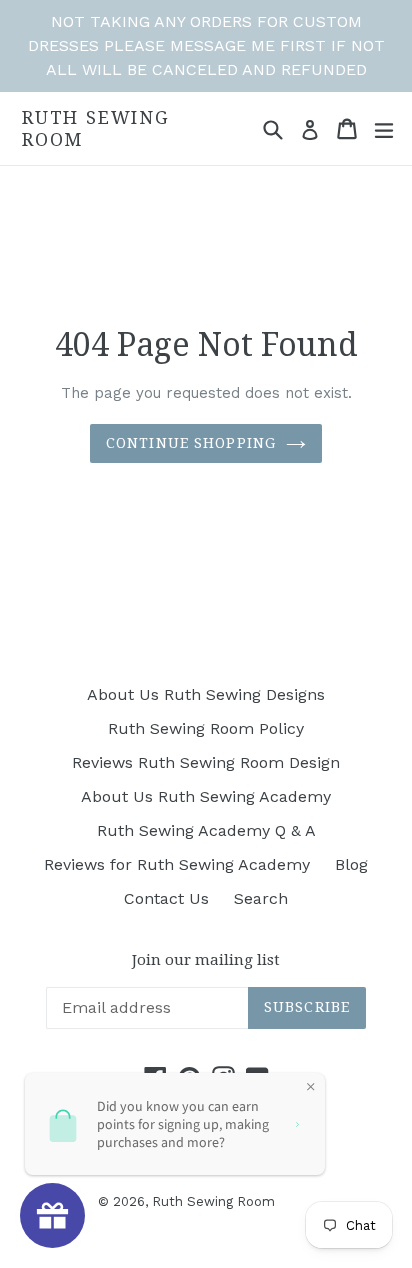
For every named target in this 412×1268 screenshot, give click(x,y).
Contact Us (166, 898)
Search (261, 898)
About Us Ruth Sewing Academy (206, 796)
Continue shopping (191, 443)
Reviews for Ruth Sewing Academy (177, 864)
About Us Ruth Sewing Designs (206, 694)
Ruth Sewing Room (96, 128)
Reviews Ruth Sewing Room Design (206, 762)
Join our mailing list (206, 960)
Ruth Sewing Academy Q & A (206, 830)
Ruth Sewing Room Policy (206, 728)
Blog (351, 864)
